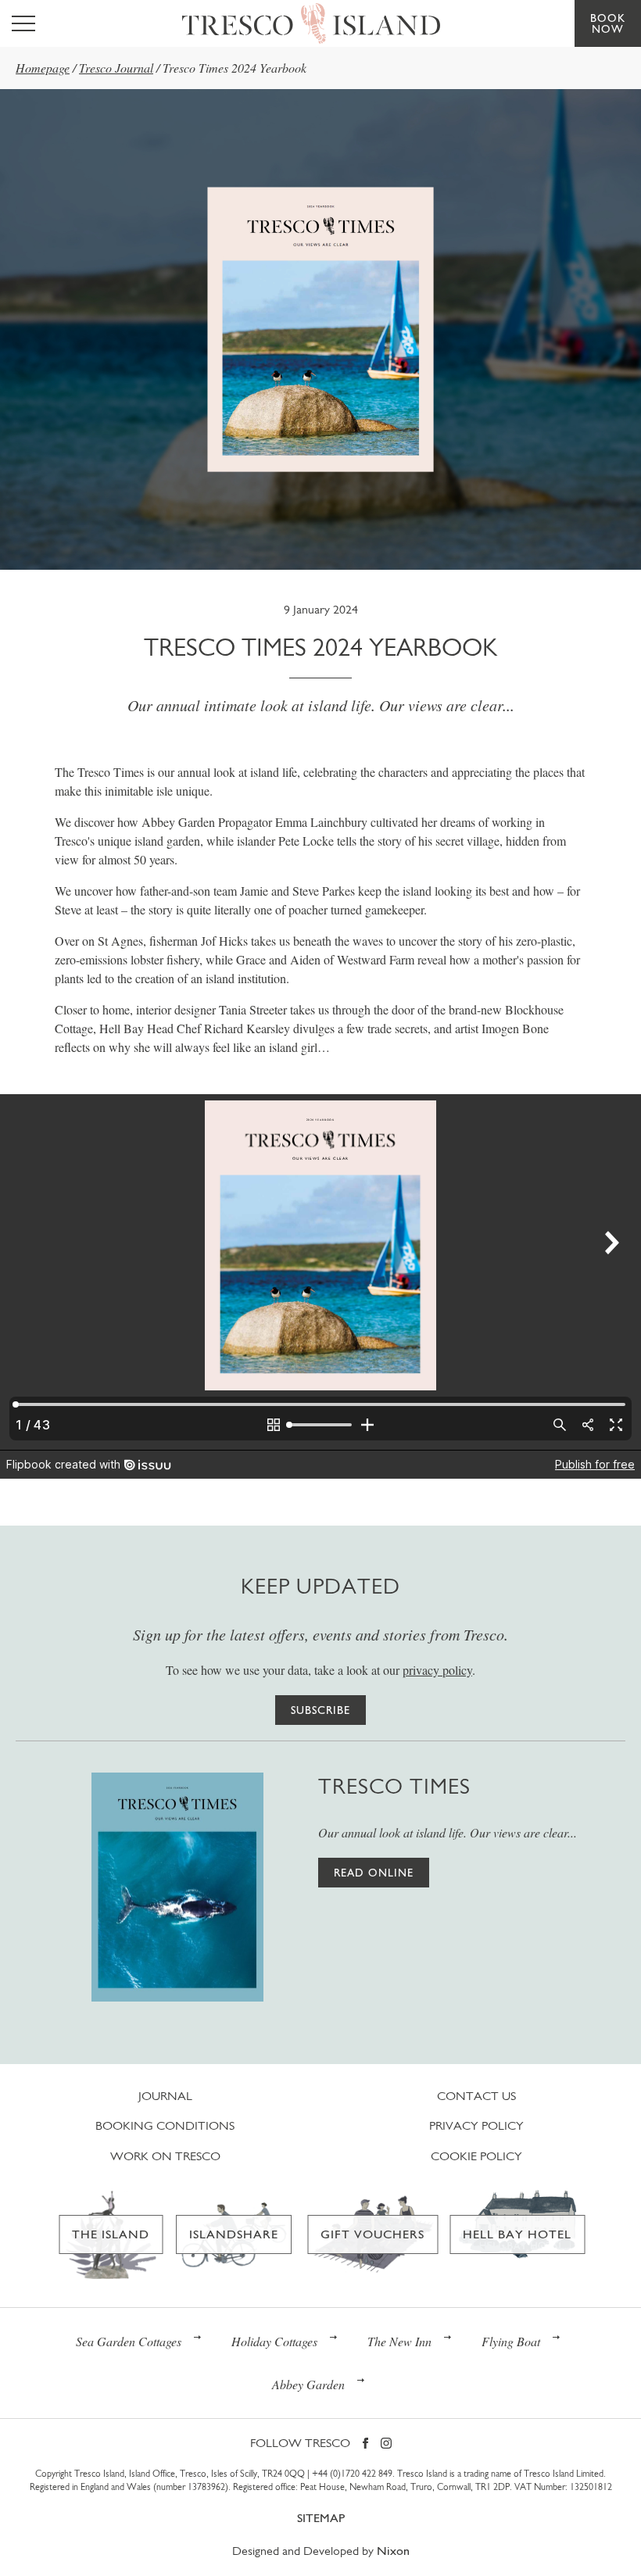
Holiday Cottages (274, 2341)
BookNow (608, 23)
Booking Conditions (165, 2125)
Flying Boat (511, 2341)
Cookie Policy (476, 2156)
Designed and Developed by (321, 2551)
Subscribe (320, 1710)
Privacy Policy (476, 2125)
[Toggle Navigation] (23, 23)
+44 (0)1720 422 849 (352, 2474)
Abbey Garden (308, 2384)
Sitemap (321, 2518)
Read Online (374, 1873)
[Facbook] (365, 2444)
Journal (165, 2096)
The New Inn (399, 2341)
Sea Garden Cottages (129, 2341)
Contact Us (476, 2096)
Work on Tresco (165, 2156)
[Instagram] (386, 2444)
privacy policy (437, 1670)
